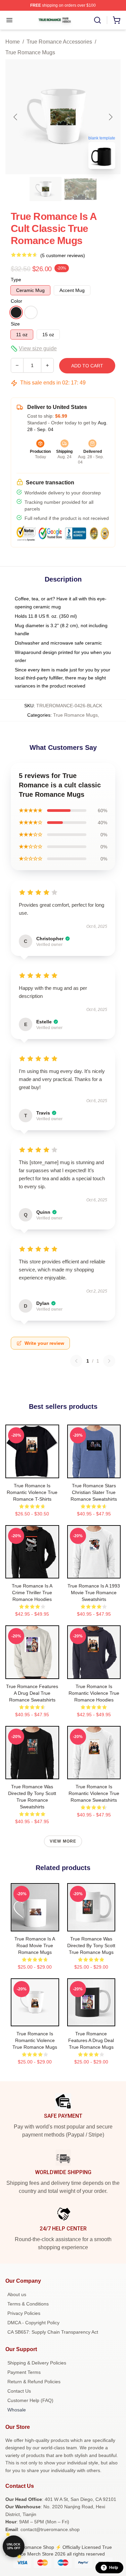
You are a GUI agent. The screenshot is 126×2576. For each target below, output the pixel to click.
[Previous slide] (16, 117)
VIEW (32, 1472)
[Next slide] (110, 117)
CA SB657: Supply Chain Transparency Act (53, 2332)
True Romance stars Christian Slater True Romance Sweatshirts (94, 1492)
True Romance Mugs (30, 52)
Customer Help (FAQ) (30, 2400)
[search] (97, 20)
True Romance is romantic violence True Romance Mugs (35, 2040)
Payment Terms (24, 2372)
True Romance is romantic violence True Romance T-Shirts (32, 1492)
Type (16, 280)
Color (16, 301)
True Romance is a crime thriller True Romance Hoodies (32, 1593)
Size (15, 324)
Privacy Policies (24, 2313)
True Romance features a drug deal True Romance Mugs (91, 2040)
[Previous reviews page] (76, 1361)
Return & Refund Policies (34, 2382)
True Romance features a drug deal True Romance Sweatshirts (32, 1693)
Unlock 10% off (14, 2546)
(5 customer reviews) (63, 255)
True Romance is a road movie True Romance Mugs (35, 1945)
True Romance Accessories (59, 42)
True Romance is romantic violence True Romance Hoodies (94, 1693)
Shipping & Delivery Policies (37, 2363)
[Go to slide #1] (46, 189)
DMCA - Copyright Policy (33, 2323)
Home (13, 42)
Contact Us (19, 2391)
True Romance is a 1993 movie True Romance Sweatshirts (94, 1593)
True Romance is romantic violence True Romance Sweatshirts (94, 1793)
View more (63, 1841)
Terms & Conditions (28, 2304)
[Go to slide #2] (81, 189)
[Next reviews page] (109, 1361)
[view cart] (117, 20)
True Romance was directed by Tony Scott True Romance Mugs (91, 1945)
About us (17, 2294)
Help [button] (114, 2568)
